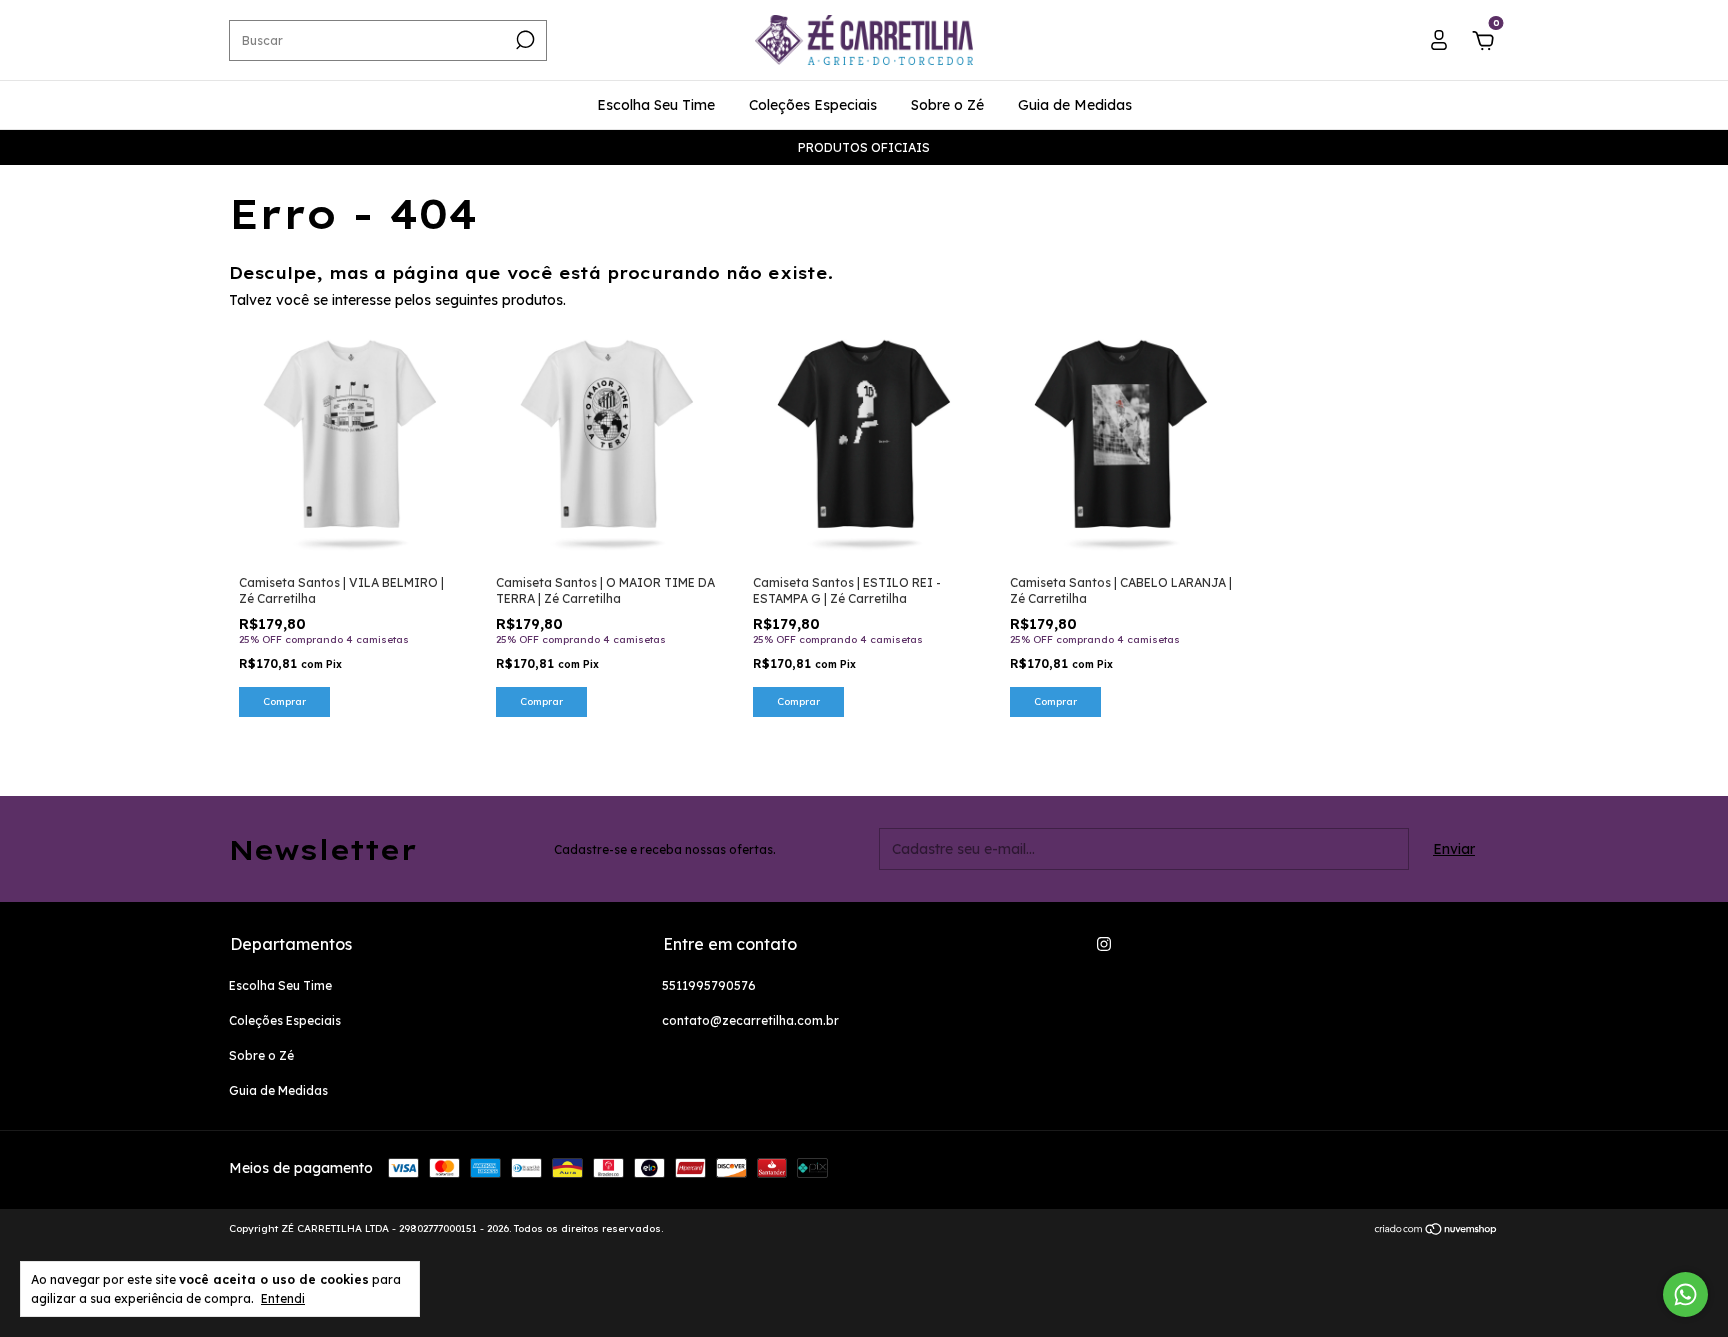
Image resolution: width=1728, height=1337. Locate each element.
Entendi (283, 1298)
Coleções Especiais (813, 105)
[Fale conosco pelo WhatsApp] (1685, 1294)
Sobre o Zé (947, 105)
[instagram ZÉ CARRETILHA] (1104, 944)
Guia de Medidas (1075, 105)
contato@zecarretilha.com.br (750, 1020)
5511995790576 (709, 985)
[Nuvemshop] (1436, 1231)
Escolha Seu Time (656, 105)
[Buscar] (523, 40)
